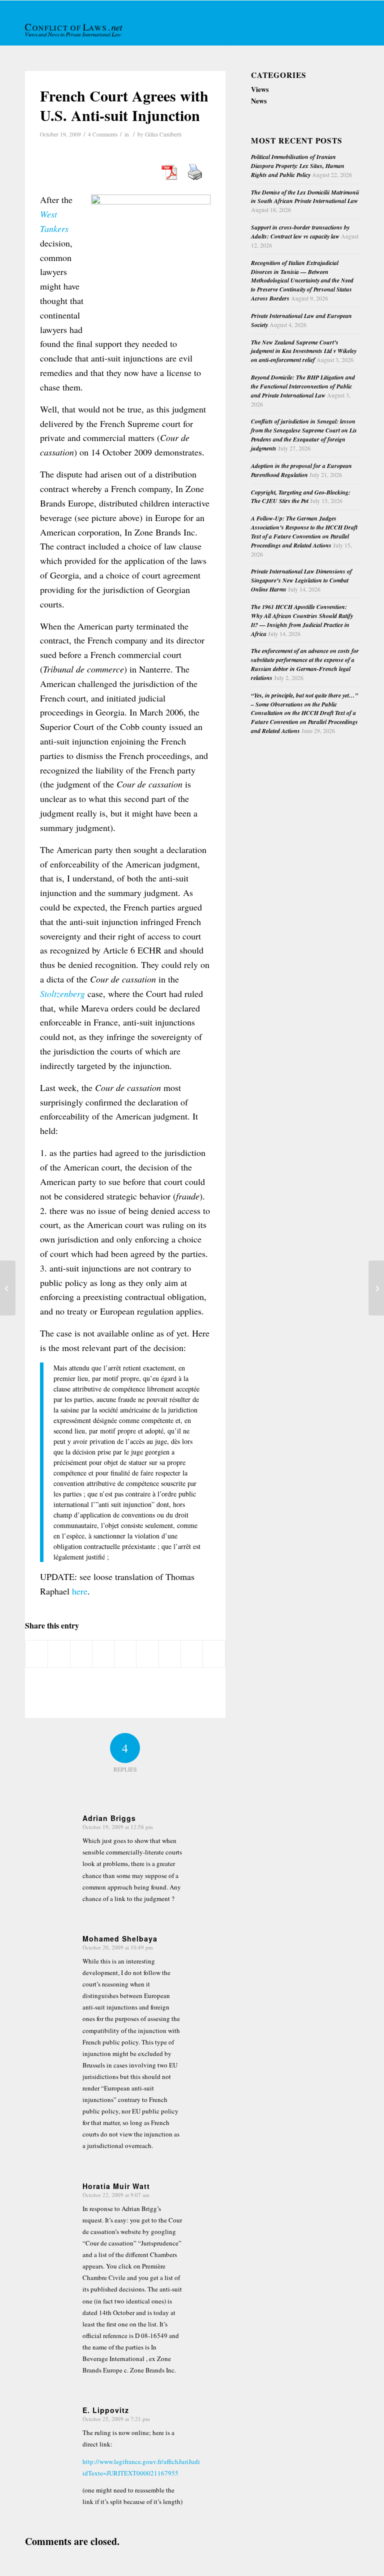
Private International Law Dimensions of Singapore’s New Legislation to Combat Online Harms (301, 580)
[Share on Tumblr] (147, 1654)
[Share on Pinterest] (103, 1654)
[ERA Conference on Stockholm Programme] (8, 1288)
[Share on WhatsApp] (81, 1654)
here (80, 1591)
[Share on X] (59, 1654)
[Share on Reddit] (192, 1654)
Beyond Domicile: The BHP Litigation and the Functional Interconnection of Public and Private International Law (303, 386)
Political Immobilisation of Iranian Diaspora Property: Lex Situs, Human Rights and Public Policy (298, 166)
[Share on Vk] (170, 1654)
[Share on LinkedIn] (125, 1654)
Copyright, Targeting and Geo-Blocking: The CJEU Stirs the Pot (301, 497)
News (259, 101)
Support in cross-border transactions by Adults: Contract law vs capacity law (300, 232)
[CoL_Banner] (74, 32)
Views (260, 89)
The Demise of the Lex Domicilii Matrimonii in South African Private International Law (305, 197)
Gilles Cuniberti (163, 134)
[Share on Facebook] (36, 1654)
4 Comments (103, 134)
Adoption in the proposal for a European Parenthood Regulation (301, 470)
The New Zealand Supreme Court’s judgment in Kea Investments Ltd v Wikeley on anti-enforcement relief (304, 351)
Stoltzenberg (62, 993)
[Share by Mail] (214, 1654)
